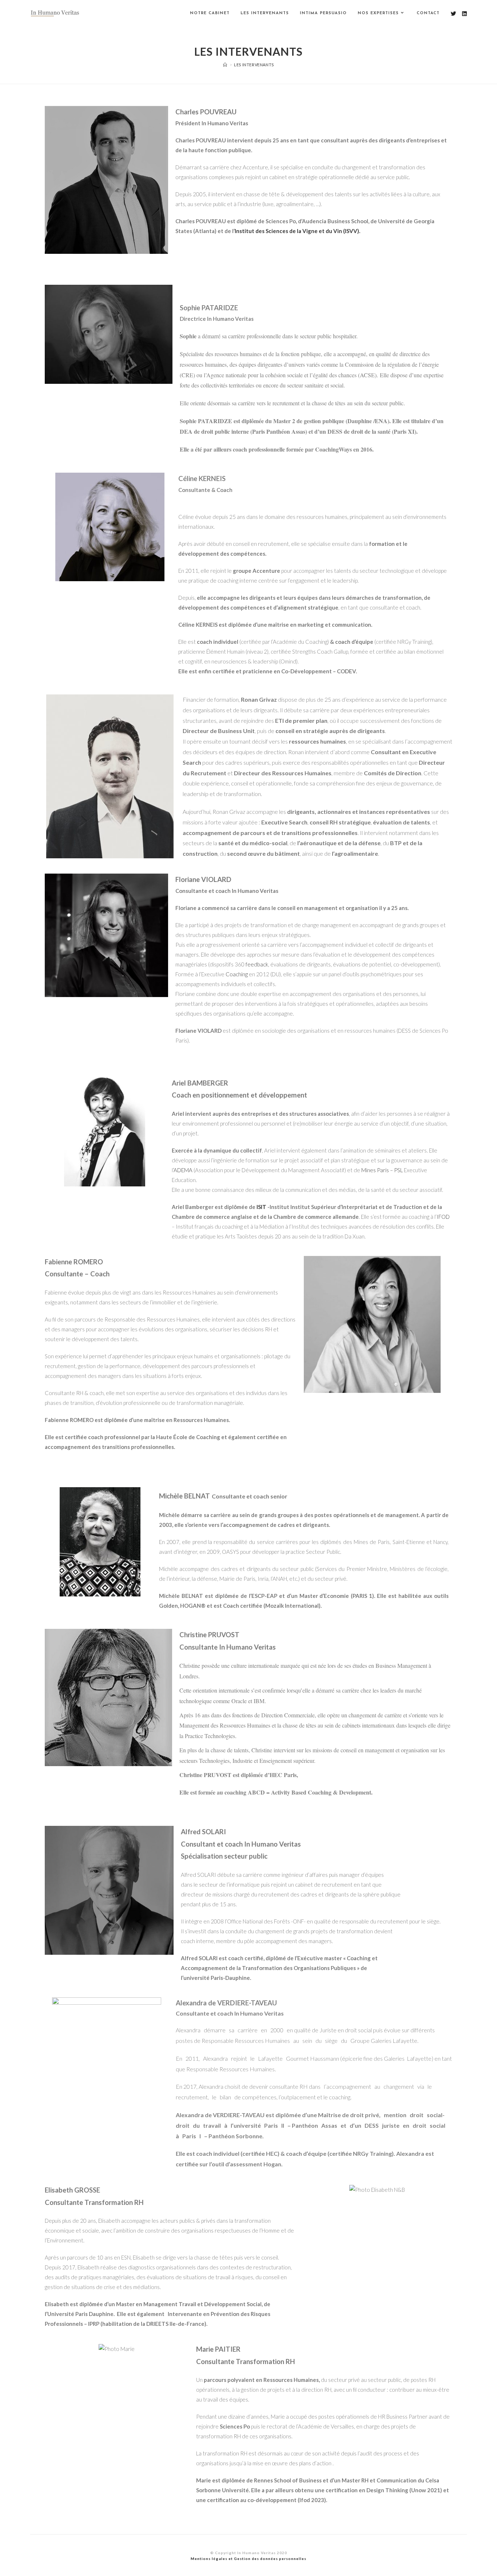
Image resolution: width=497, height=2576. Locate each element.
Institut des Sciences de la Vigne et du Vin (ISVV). (297, 231)
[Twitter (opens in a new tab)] (454, 14)
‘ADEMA (183, 1170)
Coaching (237, 974)
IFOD (443, 1217)
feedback (257, 964)
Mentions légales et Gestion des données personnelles (249, 2559)
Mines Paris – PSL (382, 1170)
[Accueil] (225, 65)
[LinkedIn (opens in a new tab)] (464, 14)
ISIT (261, 1207)
